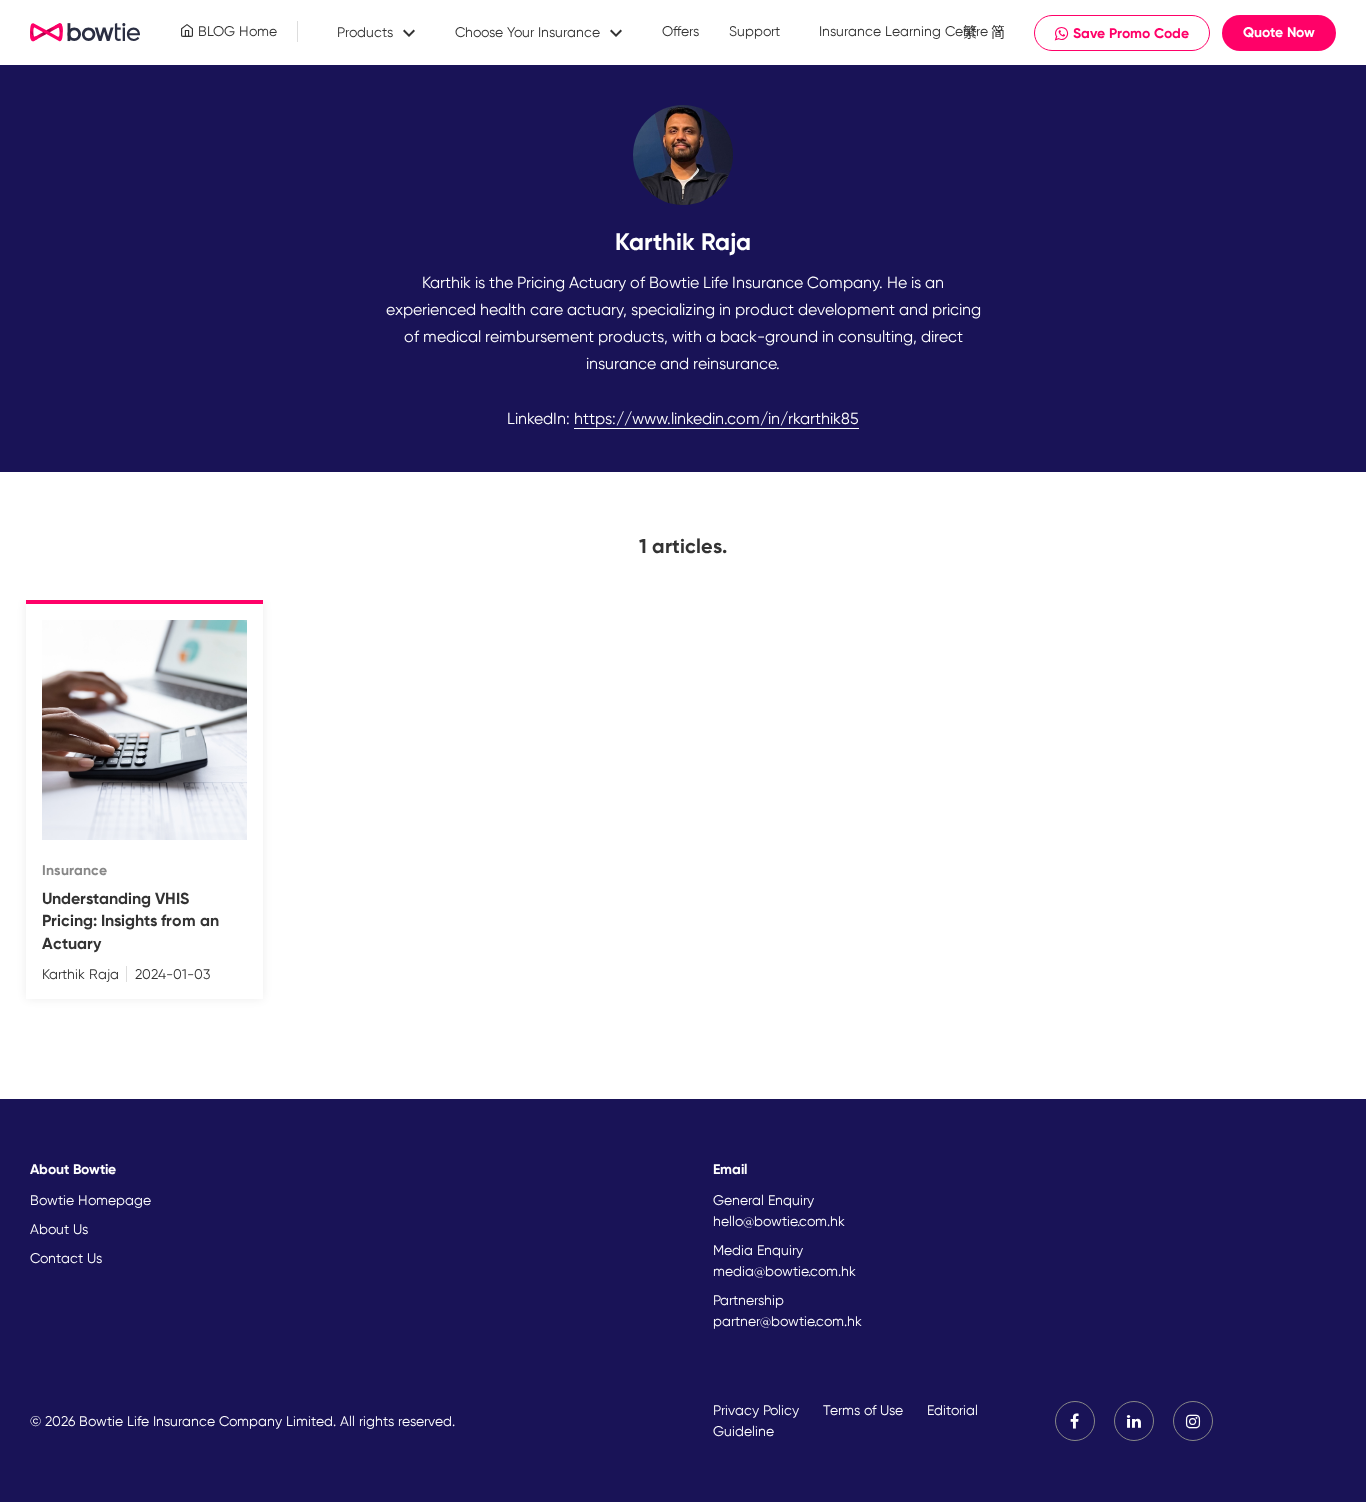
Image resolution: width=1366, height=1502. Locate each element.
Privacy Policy (756, 1410)
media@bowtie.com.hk (784, 1271)
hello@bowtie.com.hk (779, 1221)
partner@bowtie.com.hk (787, 1321)
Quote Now (1279, 32)
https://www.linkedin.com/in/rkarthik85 (716, 418)
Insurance (74, 870)
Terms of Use (863, 1410)
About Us (59, 1229)
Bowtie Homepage (90, 1200)
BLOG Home (235, 31)
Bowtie (85, 33)
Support (754, 31)
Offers (680, 31)
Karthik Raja (80, 974)
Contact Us (66, 1258)
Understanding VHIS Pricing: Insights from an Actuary (130, 921)
